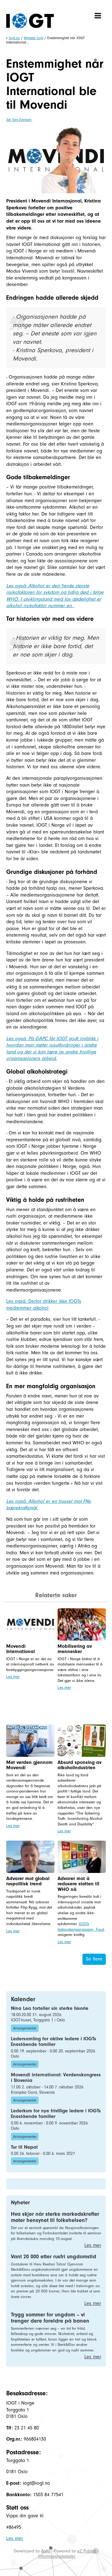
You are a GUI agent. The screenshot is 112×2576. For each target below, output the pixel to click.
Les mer (13, 1676)
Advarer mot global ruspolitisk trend (28, 1881)
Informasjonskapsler (57, 2556)
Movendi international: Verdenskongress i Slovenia (56, 2078)
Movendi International (21, 1649)
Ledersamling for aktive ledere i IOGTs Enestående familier (54, 2042)
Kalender (23, 1999)
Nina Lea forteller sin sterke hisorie (50, 2008)
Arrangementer (25, 2028)
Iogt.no (14, 38)
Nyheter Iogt (34, 38)
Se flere (94, 1959)
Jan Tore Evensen (19, 120)
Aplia (46, 2551)
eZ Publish (87, 2551)
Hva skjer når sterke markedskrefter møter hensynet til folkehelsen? (55, 2217)
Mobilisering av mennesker (75, 1649)
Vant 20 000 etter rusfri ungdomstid (54, 2257)
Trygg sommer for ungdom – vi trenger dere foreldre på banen (50, 2318)
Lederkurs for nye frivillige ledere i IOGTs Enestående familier (56, 2114)
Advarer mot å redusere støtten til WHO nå (78, 1884)
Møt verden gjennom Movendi (29, 1765)
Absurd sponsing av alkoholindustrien (79, 1765)
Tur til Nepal (24, 2147)
